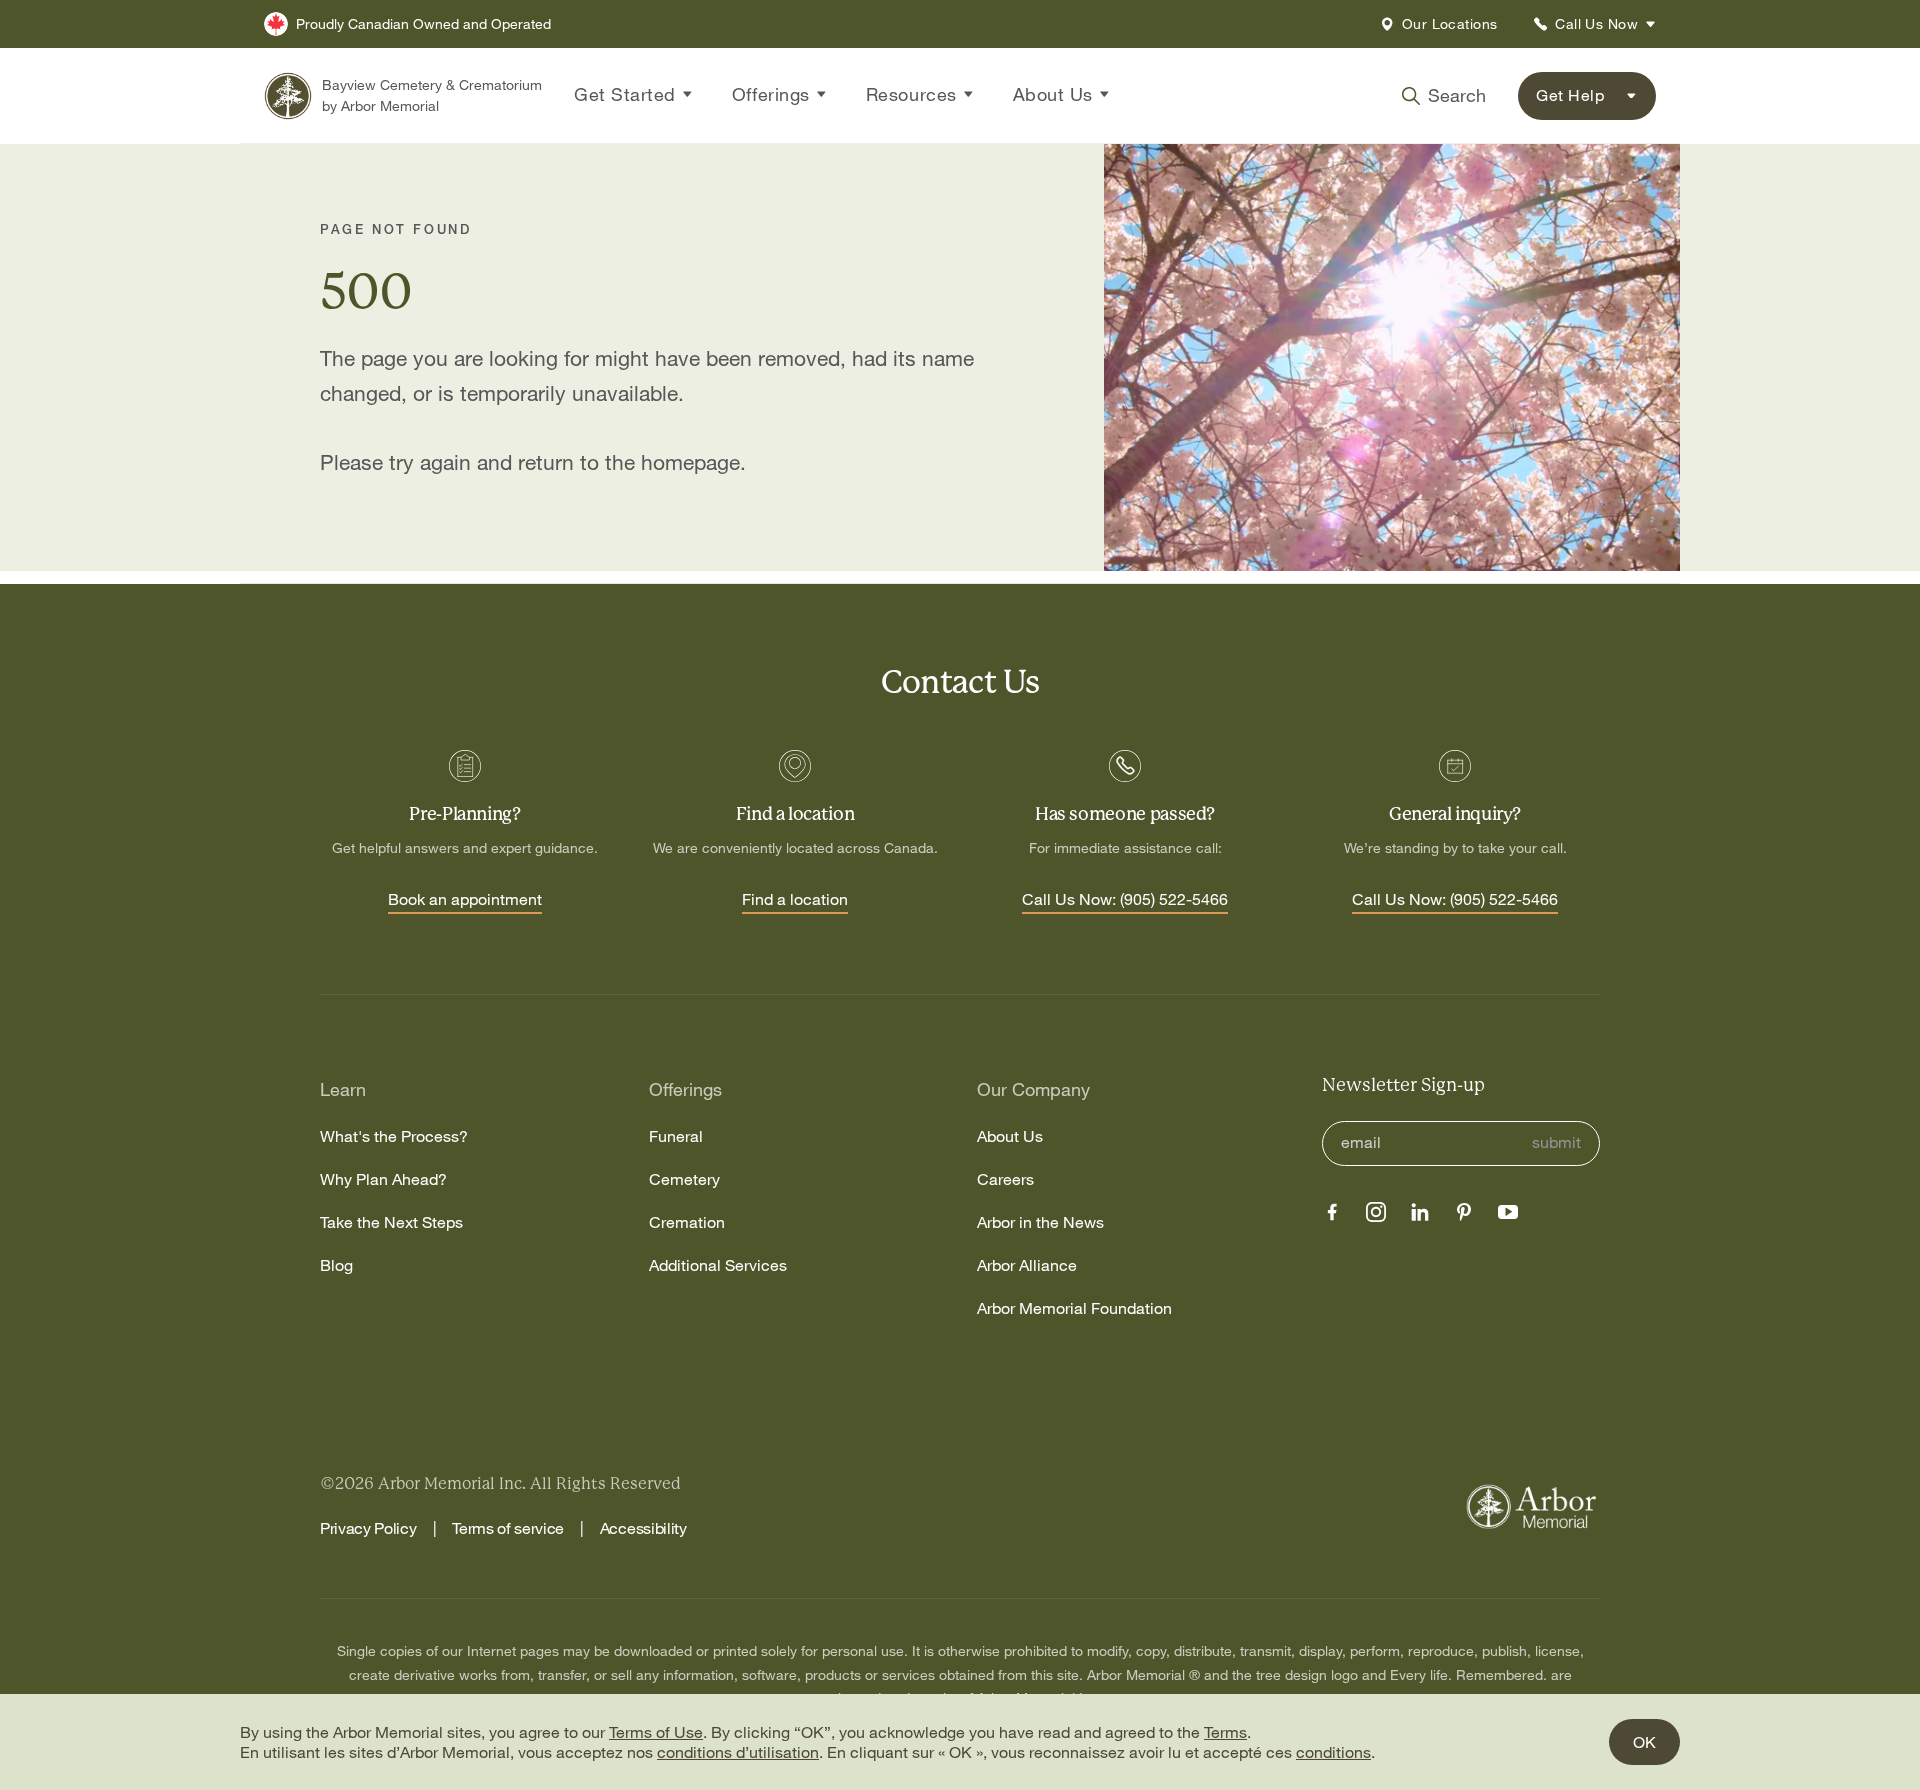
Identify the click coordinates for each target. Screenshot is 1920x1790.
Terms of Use (656, 1732)
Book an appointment (465, 900)
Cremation (687, 1222)
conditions (1333, 1752)
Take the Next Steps (391, 1222)
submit (1556, 1142)
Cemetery (684, 1179)
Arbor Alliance (1027, 1265)
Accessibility (643, 1528)
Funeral (676, 1136)
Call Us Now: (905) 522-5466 (1125, 900)
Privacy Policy (368, 1528)
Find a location (795, 900)
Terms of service (508, 1528)
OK (1644, 1742)
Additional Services (718, 1265)
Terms (1225, 1732)
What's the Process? (394, 1136)
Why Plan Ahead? (383, 1179)
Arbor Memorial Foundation (1074, 1308)
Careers (1005, 1179)
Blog (336, 1265)
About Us (1010, 1136)
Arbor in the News (1040, 1222)
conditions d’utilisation (738, 1752)
